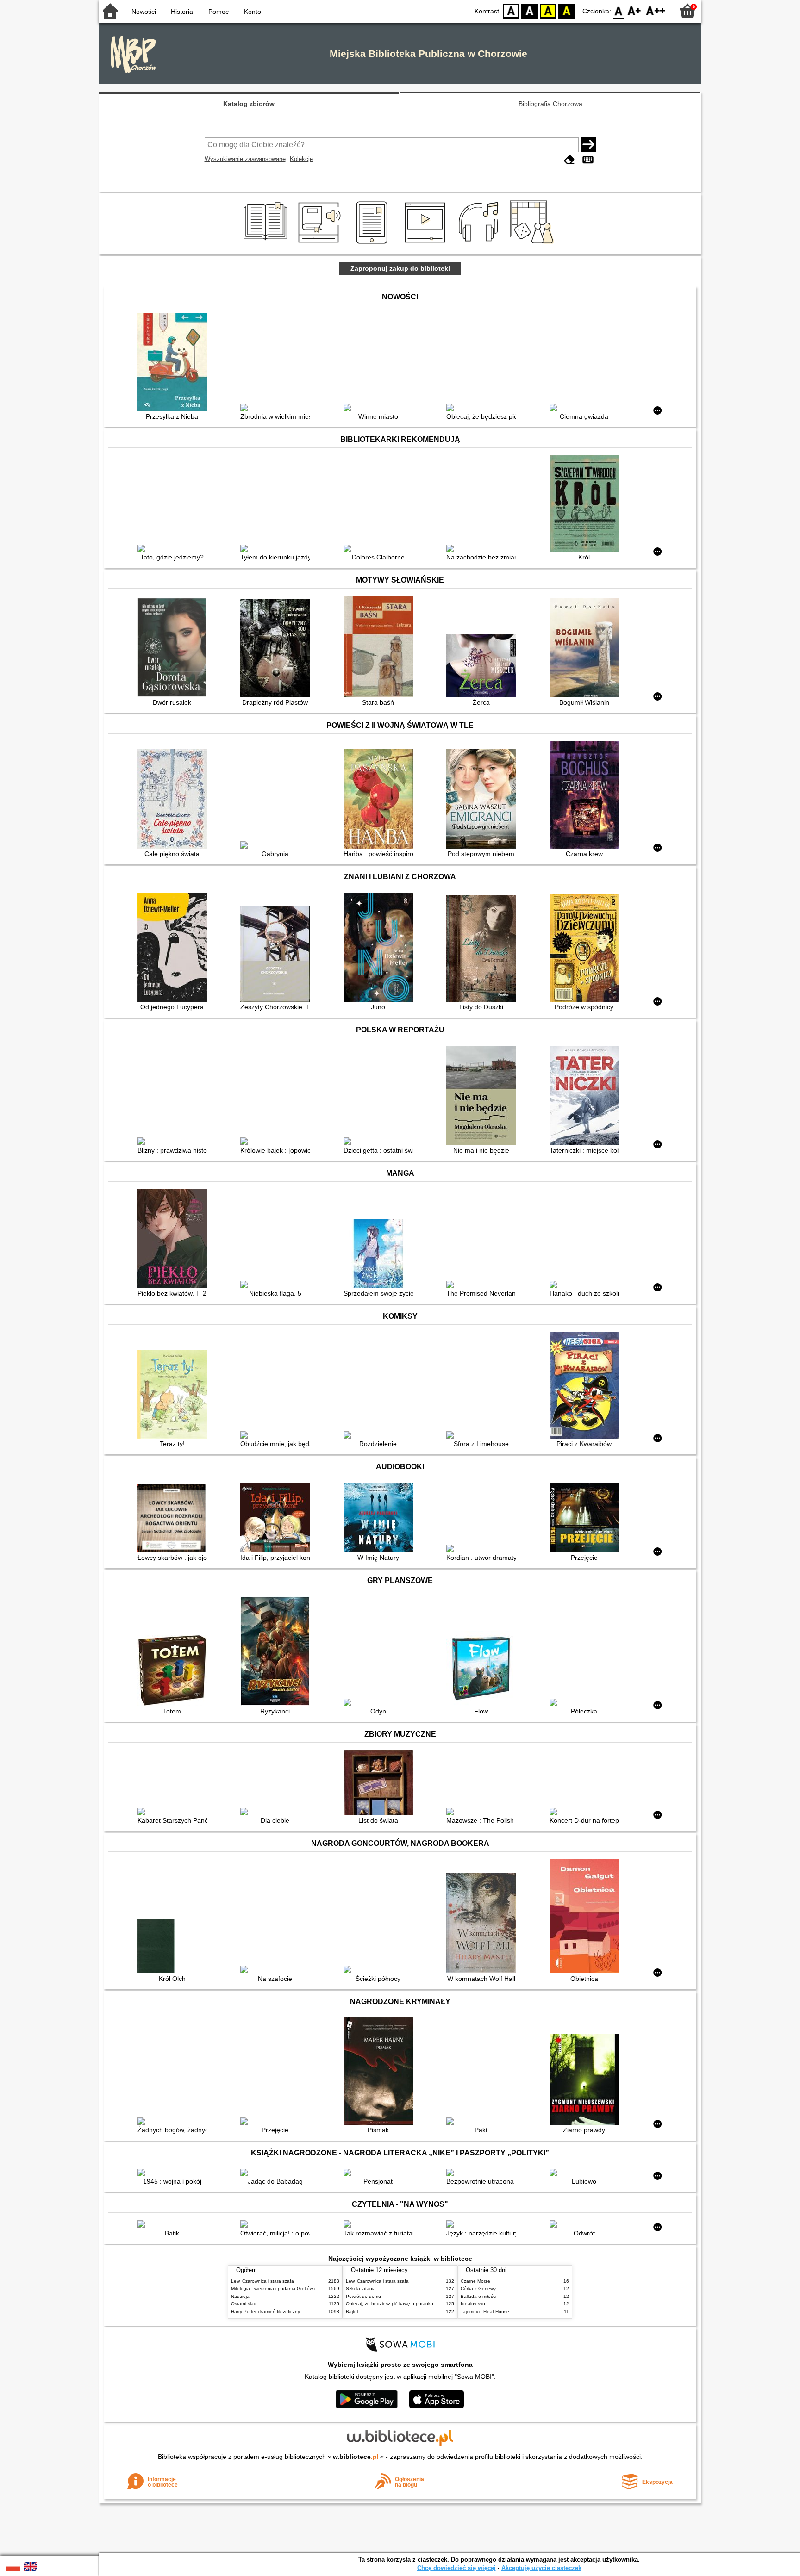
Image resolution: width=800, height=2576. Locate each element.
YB (548, 10)
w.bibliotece (356, 2457)
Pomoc (219, 12)
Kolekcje (301, 159)
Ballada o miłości (478, 2296)
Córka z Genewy (478, 2288)
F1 (634, 10)
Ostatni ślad (244, 2304)
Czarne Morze (475, 2281)
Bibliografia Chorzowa (550, 104)
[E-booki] (373, 244)
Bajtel (352, 2312)
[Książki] (267, 244)
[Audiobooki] (320, 244)
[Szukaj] (588, 145)
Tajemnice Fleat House (485, 2312)
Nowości (144, 12)
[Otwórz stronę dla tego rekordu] (175, 363)
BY (567, 10)
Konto (253, 12)
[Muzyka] (480, 244)
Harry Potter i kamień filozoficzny (266, 2312)
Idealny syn (473, 2304)
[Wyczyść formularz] (569, 160)
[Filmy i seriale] (427, 244)
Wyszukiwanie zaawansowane (245, 159)
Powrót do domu (363, 2296)
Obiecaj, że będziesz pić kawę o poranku (390, 2304)
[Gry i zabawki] (534, 244)
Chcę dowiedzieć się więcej (456, 2568)
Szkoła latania (361, 2288)
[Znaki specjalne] (588, 160)
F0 (619, 10)
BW (530, 10)
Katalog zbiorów (249, 104)
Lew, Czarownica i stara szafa (262, 2281)
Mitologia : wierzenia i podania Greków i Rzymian (283, 2288)
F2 (656, 10)
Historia (182, 12)
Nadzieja (240, 2296)
